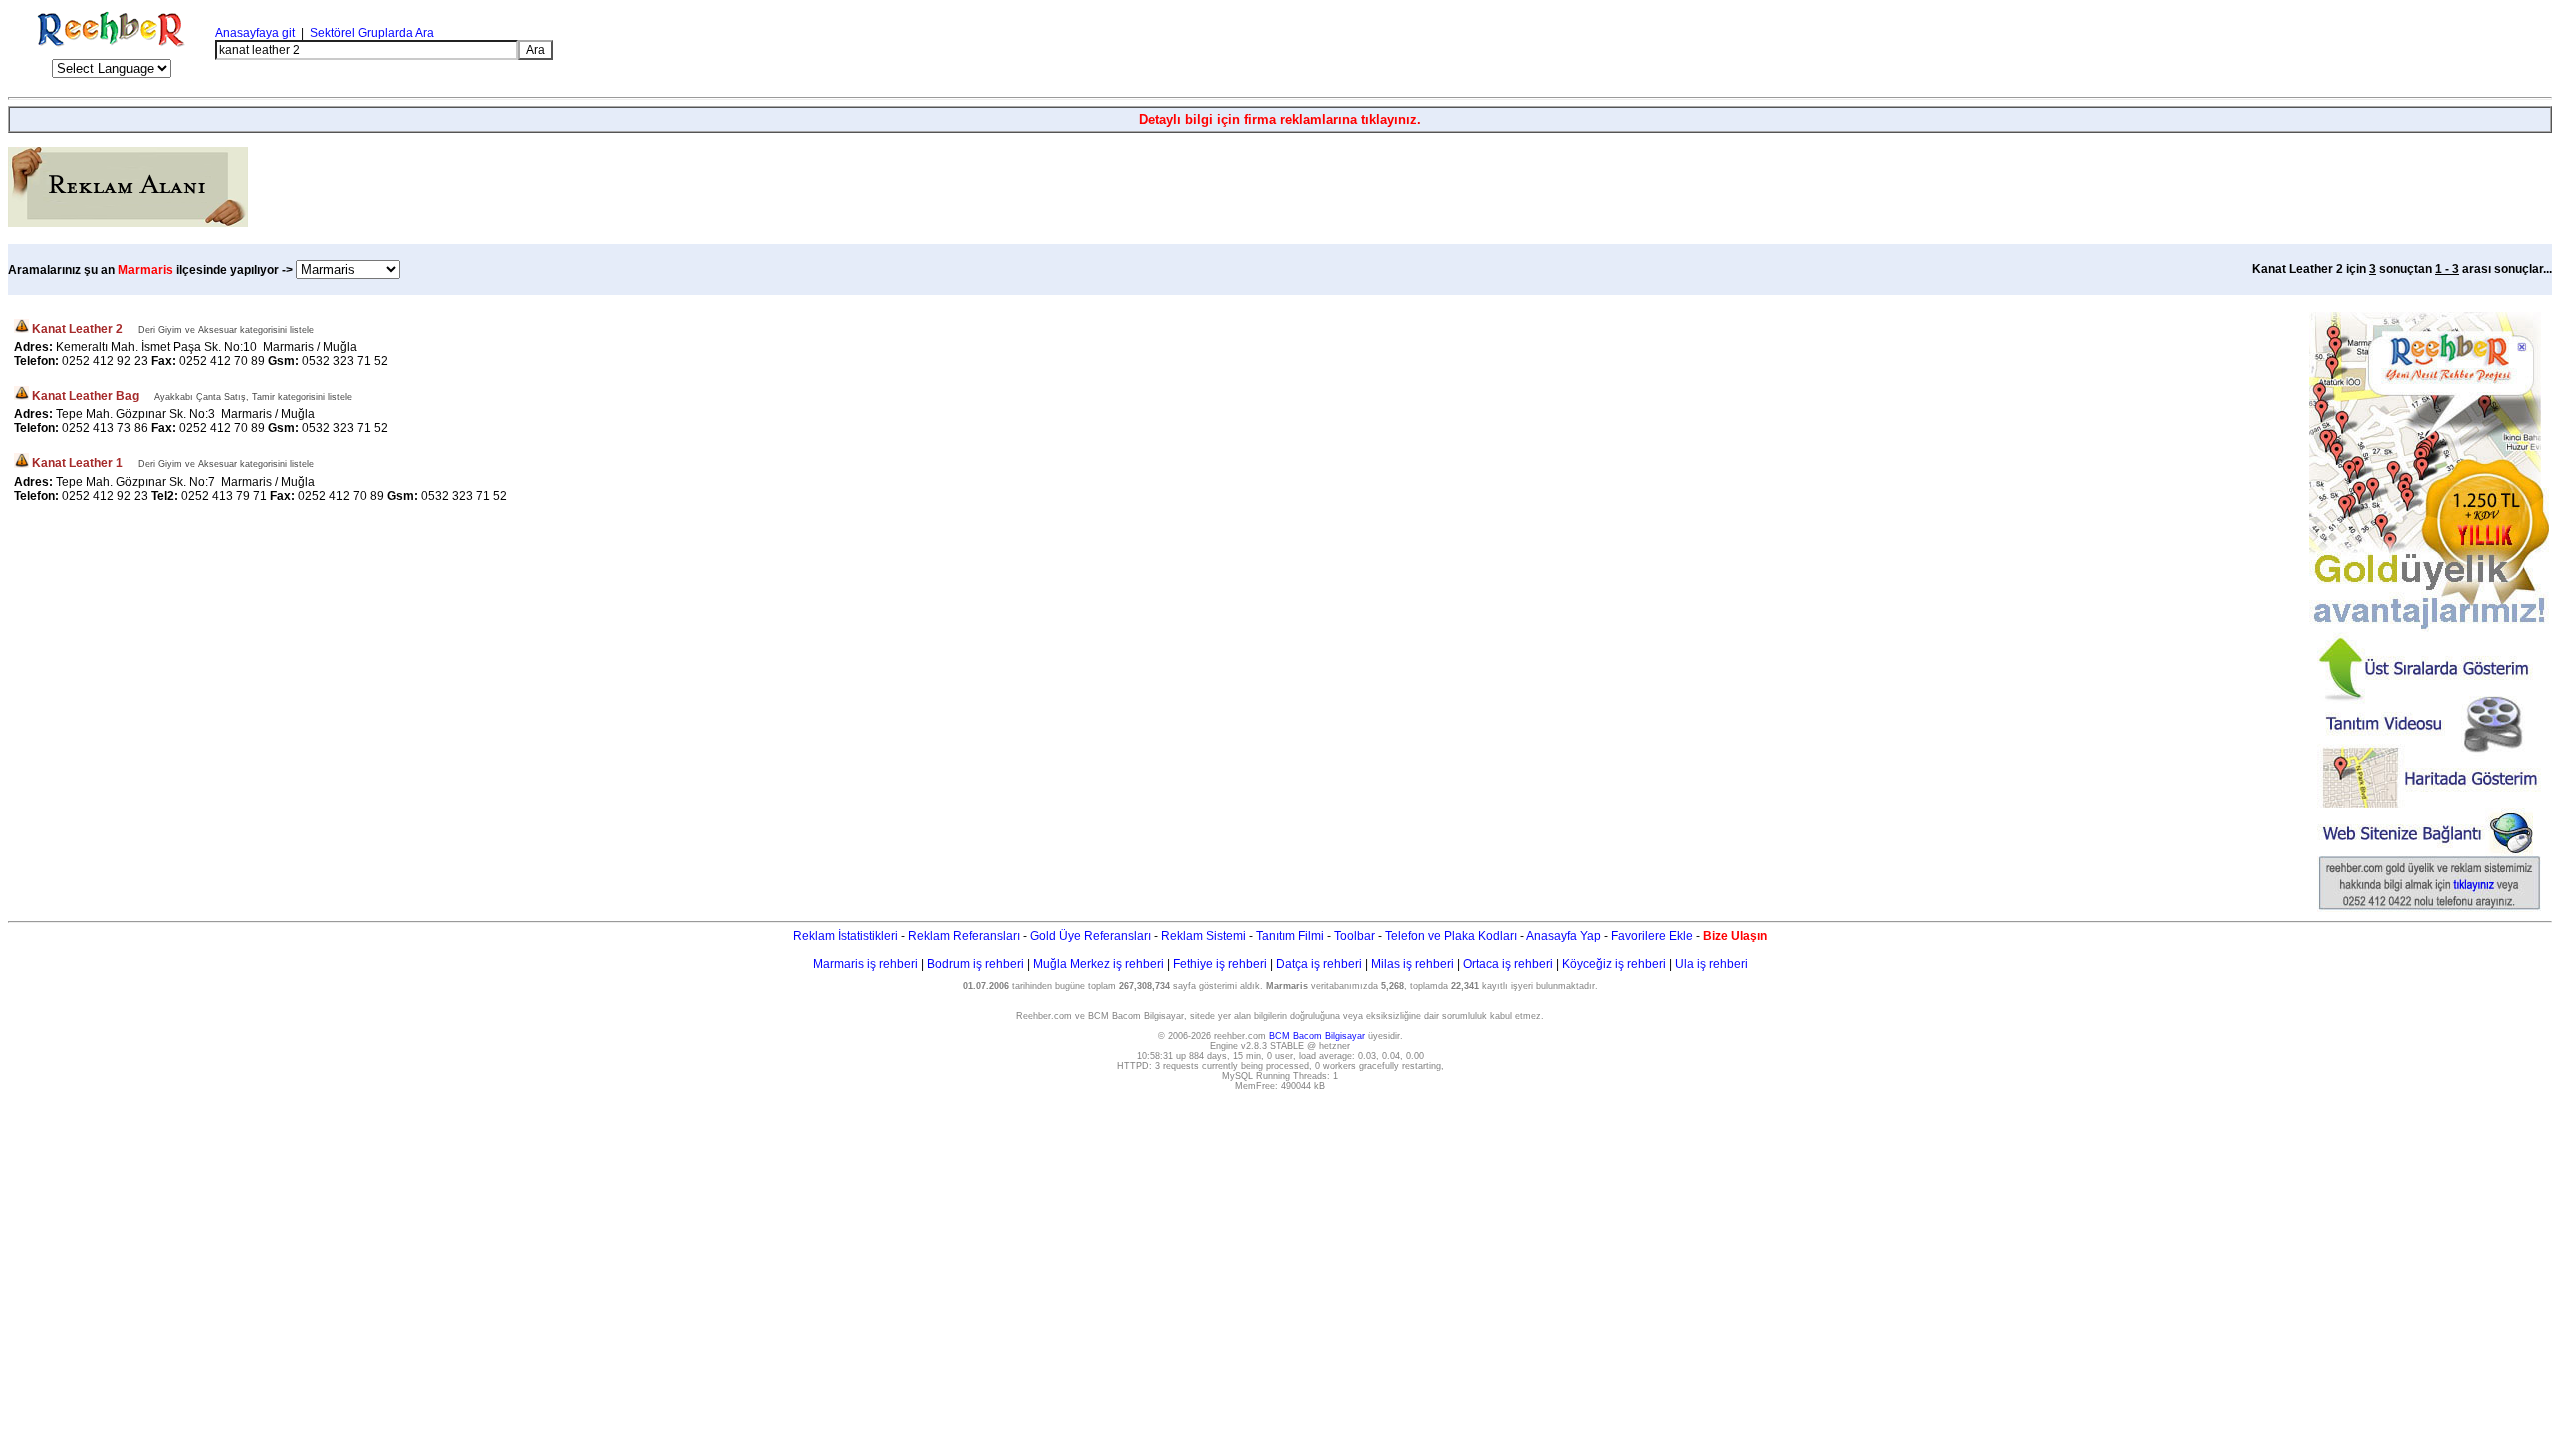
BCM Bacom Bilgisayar (1317, 1036)
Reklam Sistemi (1203, 936)
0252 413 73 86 (105, 428)
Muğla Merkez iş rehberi (1098, 964)
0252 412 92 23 (105, 361)
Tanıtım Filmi (1290, 936)
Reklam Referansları (964, 936)
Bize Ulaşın (1735, 936)
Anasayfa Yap (1563, 936)
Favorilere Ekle (1652, 936)
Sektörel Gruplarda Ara (372, 33)
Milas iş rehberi (1412, 964)
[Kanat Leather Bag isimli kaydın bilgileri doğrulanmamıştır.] (21, 396)
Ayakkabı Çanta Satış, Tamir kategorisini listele (253, 397)
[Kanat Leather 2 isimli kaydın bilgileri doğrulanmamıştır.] (21, 329)
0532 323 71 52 (345, 361)
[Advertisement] (2315, 50)
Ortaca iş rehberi (1508, 964)
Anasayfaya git (255, 33)
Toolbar (1354, 936)
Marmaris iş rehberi (865, 964)
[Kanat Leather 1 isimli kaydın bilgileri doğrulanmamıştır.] (21, 464)
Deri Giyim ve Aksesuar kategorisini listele (226, 330)
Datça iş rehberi (1319, 964)
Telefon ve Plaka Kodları (1451, 936)
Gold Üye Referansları (1090, 936)
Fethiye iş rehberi (1220, 964)
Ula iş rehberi (1711, 964)
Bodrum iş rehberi (975, 964)
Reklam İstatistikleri (845, 936)
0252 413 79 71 (224, 496)
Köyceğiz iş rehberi (1614, 964)
